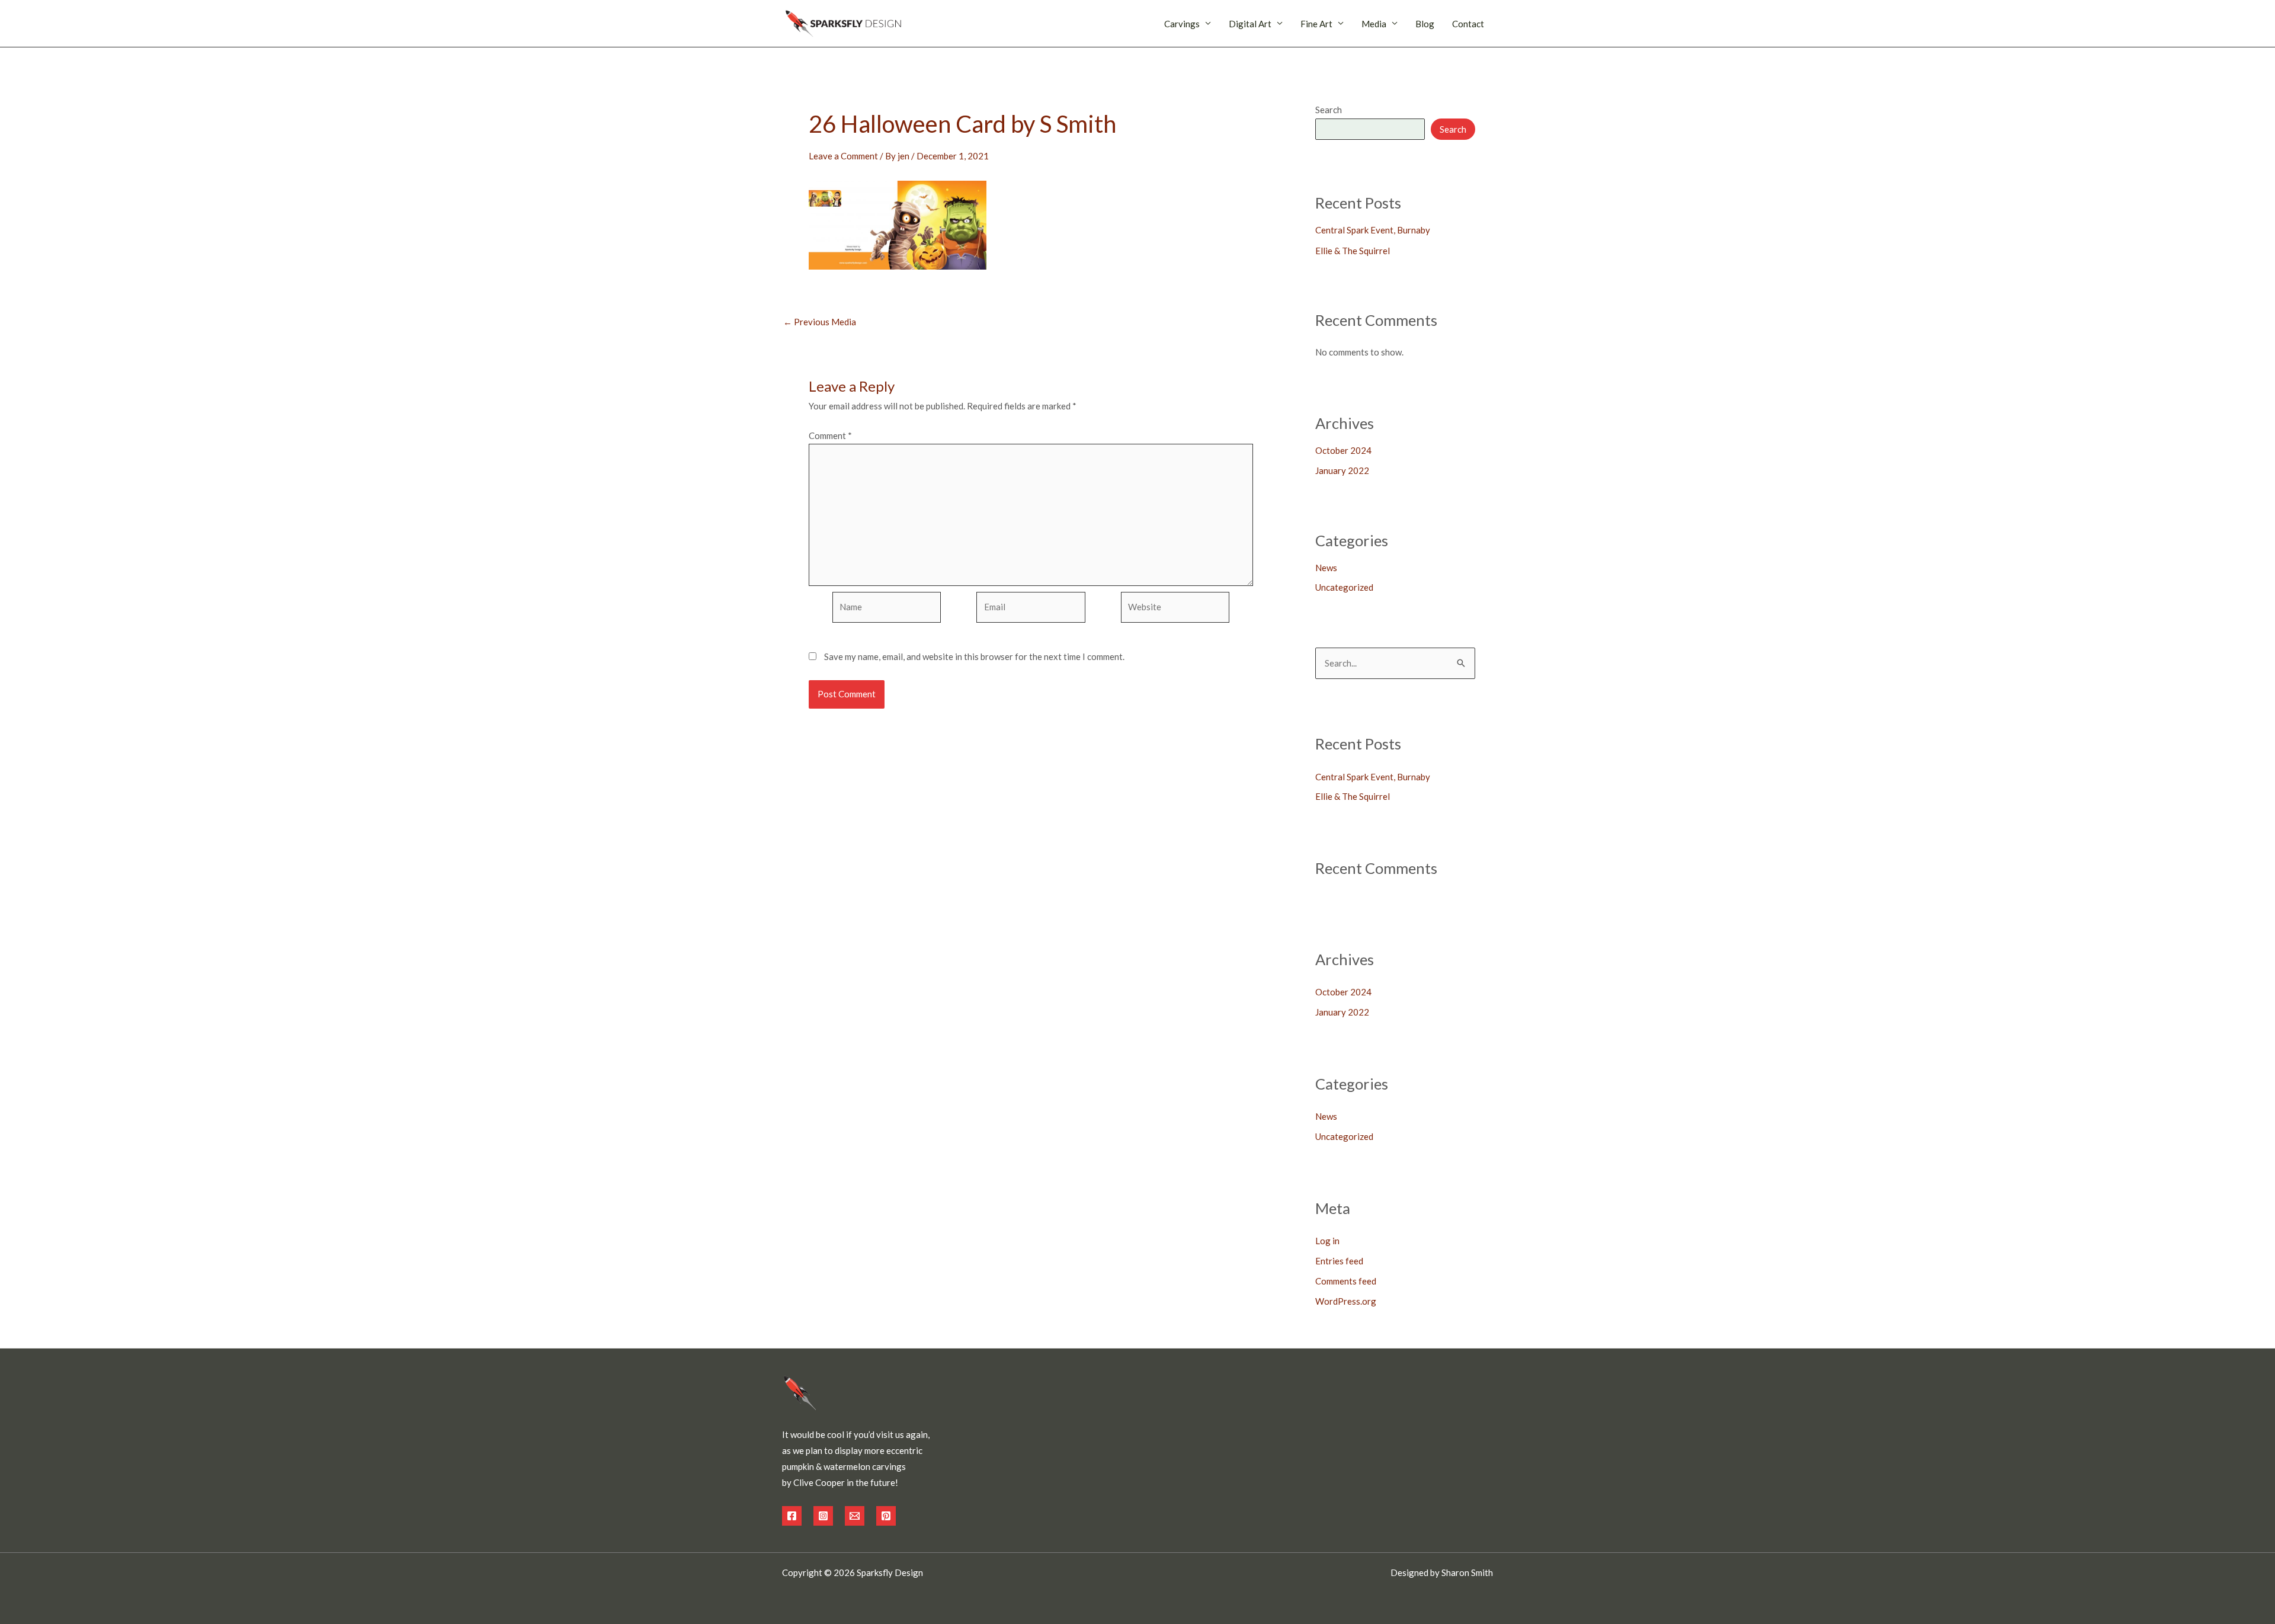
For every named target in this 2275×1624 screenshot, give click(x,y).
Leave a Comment (843, 156)
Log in (1327, 1241)
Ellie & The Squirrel (1353, 251)
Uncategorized (1344, 587)
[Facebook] (792, 1516)
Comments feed (1346, 1281)
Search (1329, 110)
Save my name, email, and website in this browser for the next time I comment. (974, 656)
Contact (1468, 24)
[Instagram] (823, 1516)
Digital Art (1250, 24)
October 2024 (1343, 450)
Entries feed (1339, 1261)
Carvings (1182, 24)
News (1326, 568)
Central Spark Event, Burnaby (1373, 230)
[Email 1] (855, 1516)
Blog (1425, 24)
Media (1374, 24)
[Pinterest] (886, 1516)
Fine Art (1316, 24)
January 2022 (1342, 470)
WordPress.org (1346, 1301)
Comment (830, 435)
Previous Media (820, 322)
